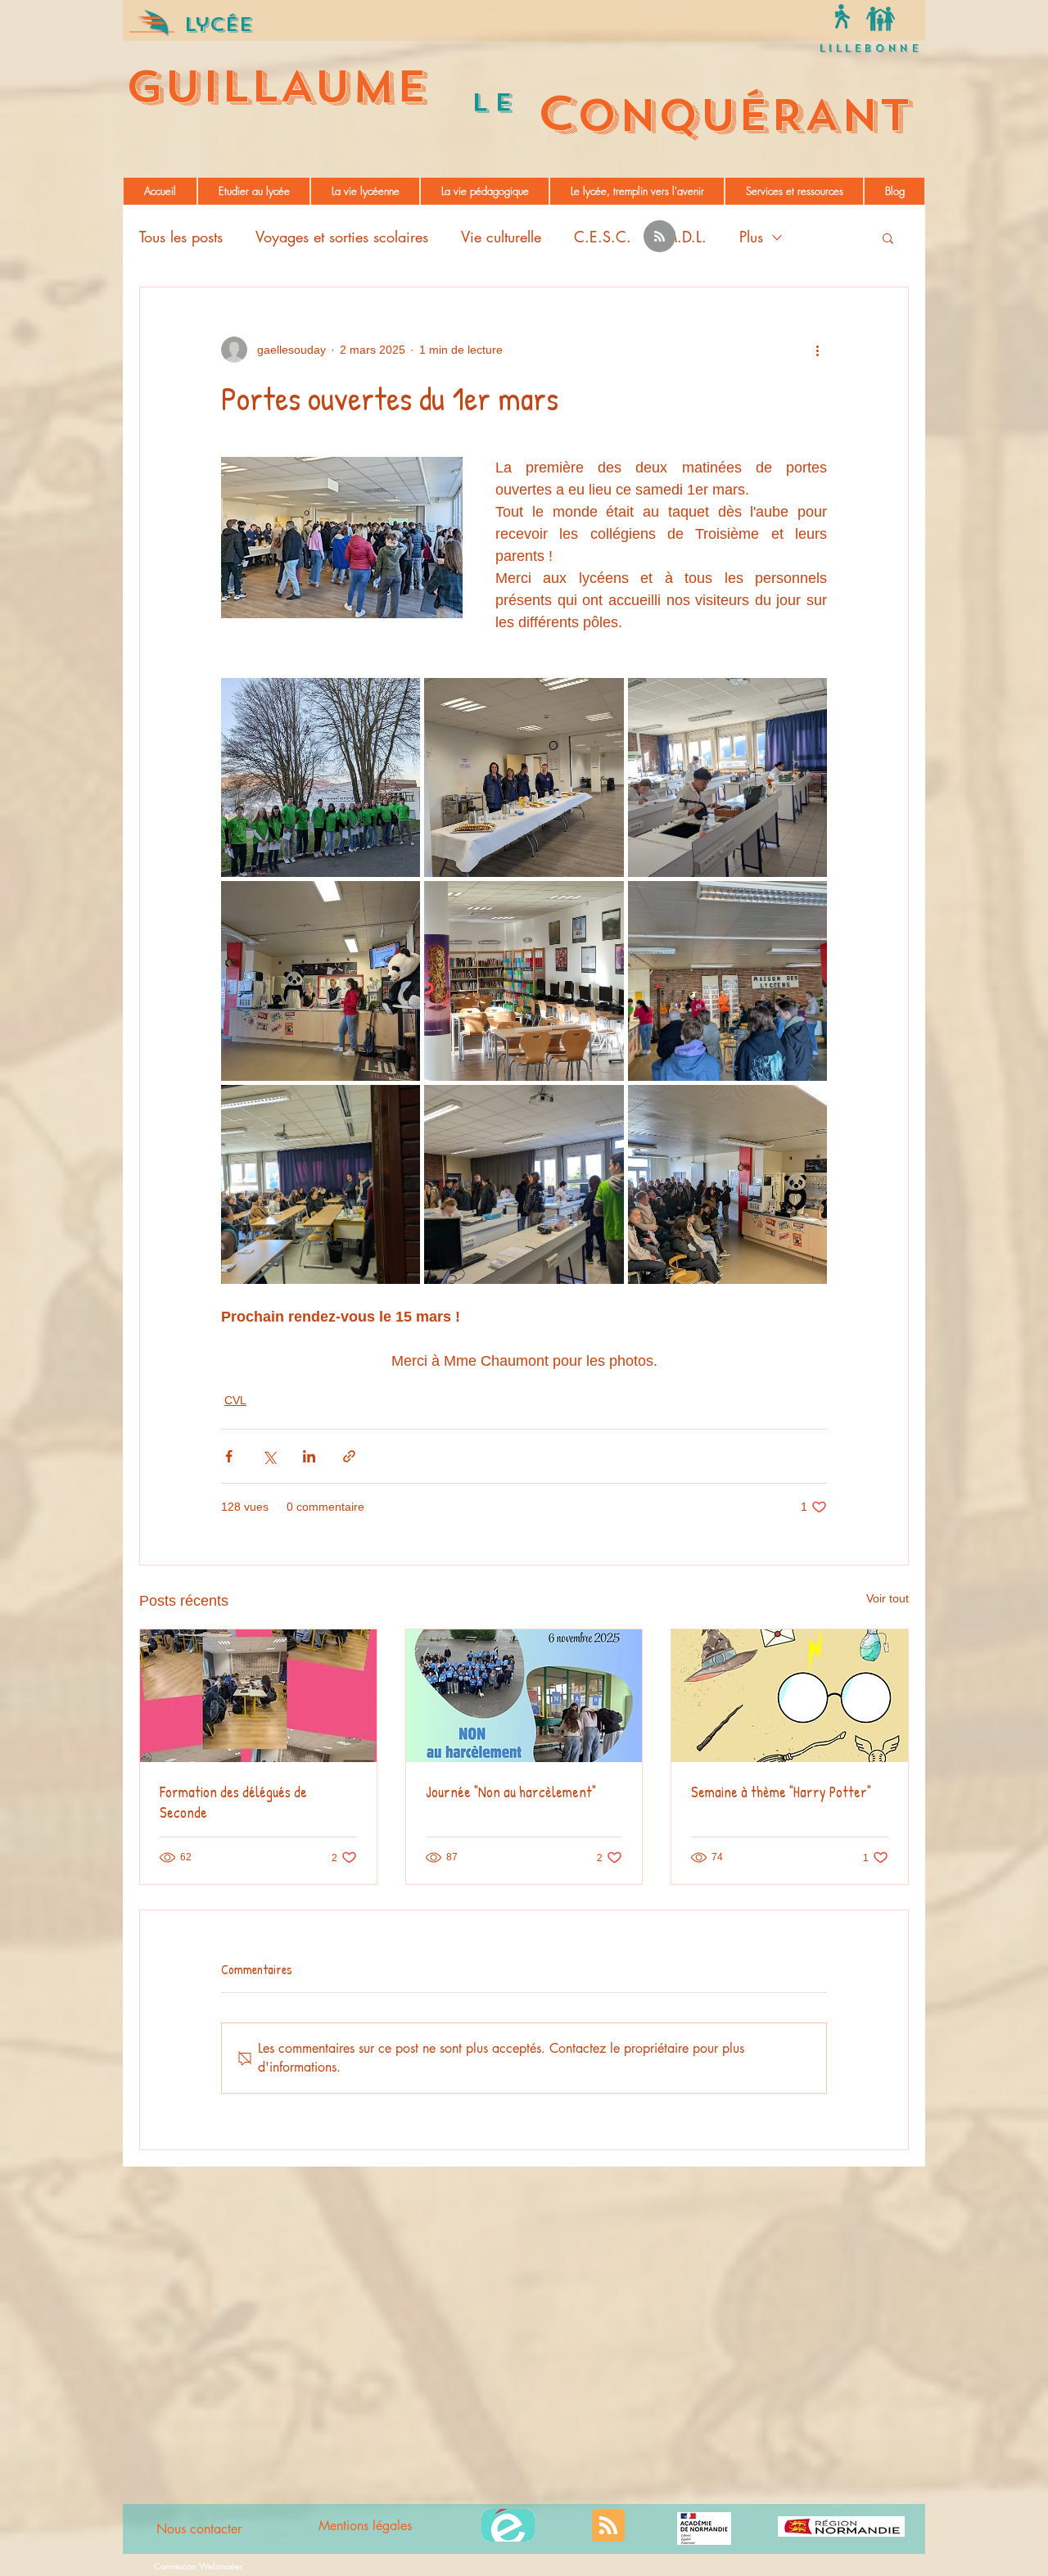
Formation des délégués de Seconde (233, 1802)
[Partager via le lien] (349, 1456)
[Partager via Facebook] (229, 1456)
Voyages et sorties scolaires (342, 237)
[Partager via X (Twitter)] (269, 1456)
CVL (235, 1400)
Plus (751, 237)
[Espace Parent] (881, 18)
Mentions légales (365, 2526)
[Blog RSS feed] (660, 237)
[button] (254, 191)
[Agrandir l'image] (321, 777)
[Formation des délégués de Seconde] (258, 1696)
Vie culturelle (501, 237)
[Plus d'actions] (817, 350)
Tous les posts (181, 237)
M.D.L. (685, 237)
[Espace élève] (842, 16)
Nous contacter (199, 2529)
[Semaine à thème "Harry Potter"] (790, 1696)
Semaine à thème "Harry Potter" (781, 1792)
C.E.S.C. (603, 237)
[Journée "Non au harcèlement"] (524, 1696)
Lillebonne (870, 48)
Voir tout (888, 1598)
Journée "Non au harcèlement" (511, 1792)
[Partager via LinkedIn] (309, 1456)
